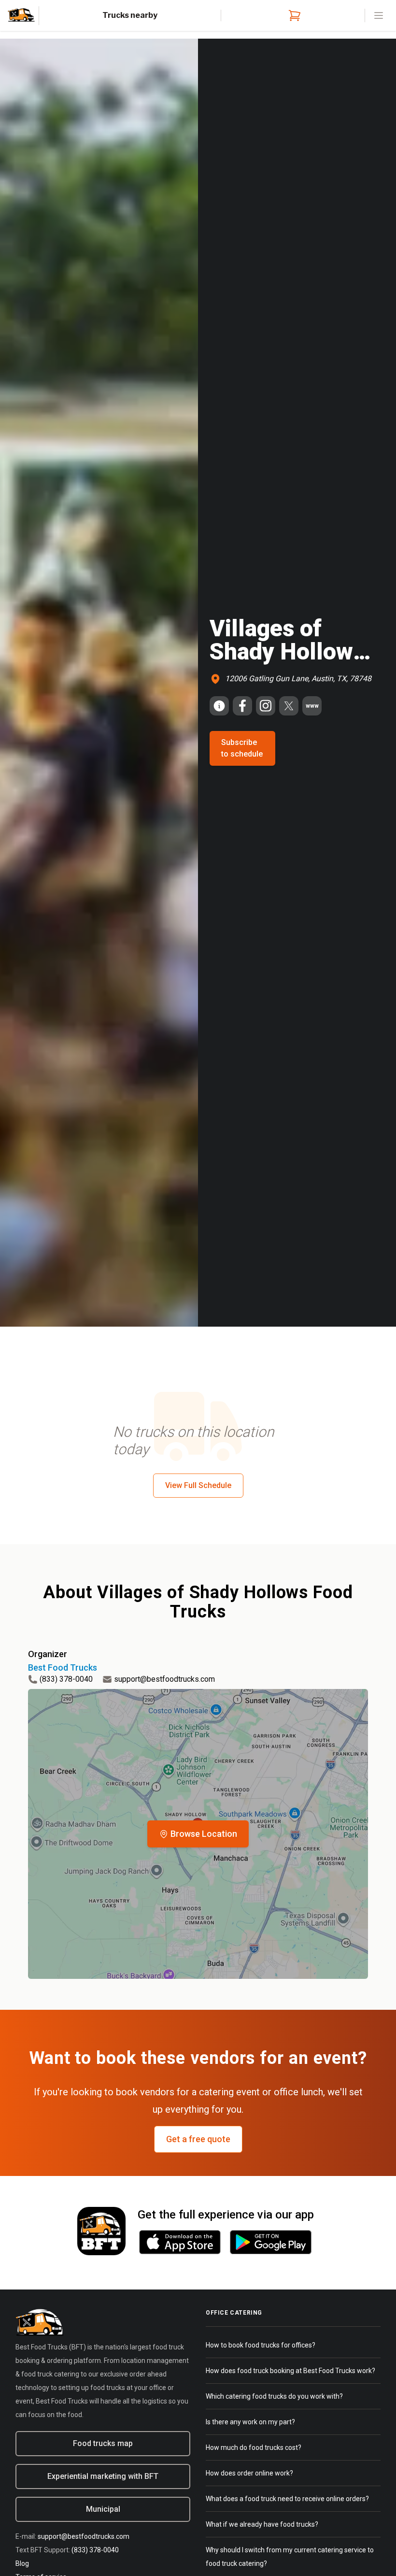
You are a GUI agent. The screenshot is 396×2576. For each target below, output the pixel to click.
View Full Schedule (198, 1485)
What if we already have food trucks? (262, 2524)
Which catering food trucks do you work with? (274, 2396)
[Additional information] (219, 706)
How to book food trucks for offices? (261, 2345)
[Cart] (293, 15)
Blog (22, 2563)
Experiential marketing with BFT (103, 2476)
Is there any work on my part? (250, 2422)
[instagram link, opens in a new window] (266, 706)
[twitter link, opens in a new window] (289, 706)
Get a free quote (198, 2139)
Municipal (103, 2509)
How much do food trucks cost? (254, 2447)
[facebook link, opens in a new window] (242, 706)
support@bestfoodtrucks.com (164, 1679)
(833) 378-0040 (66, 1679)
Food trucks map (103, 2443)
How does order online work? (249, 2473)
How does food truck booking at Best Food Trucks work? (290, 2371)
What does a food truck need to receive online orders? (287, 2499)
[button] (198, 1834)
